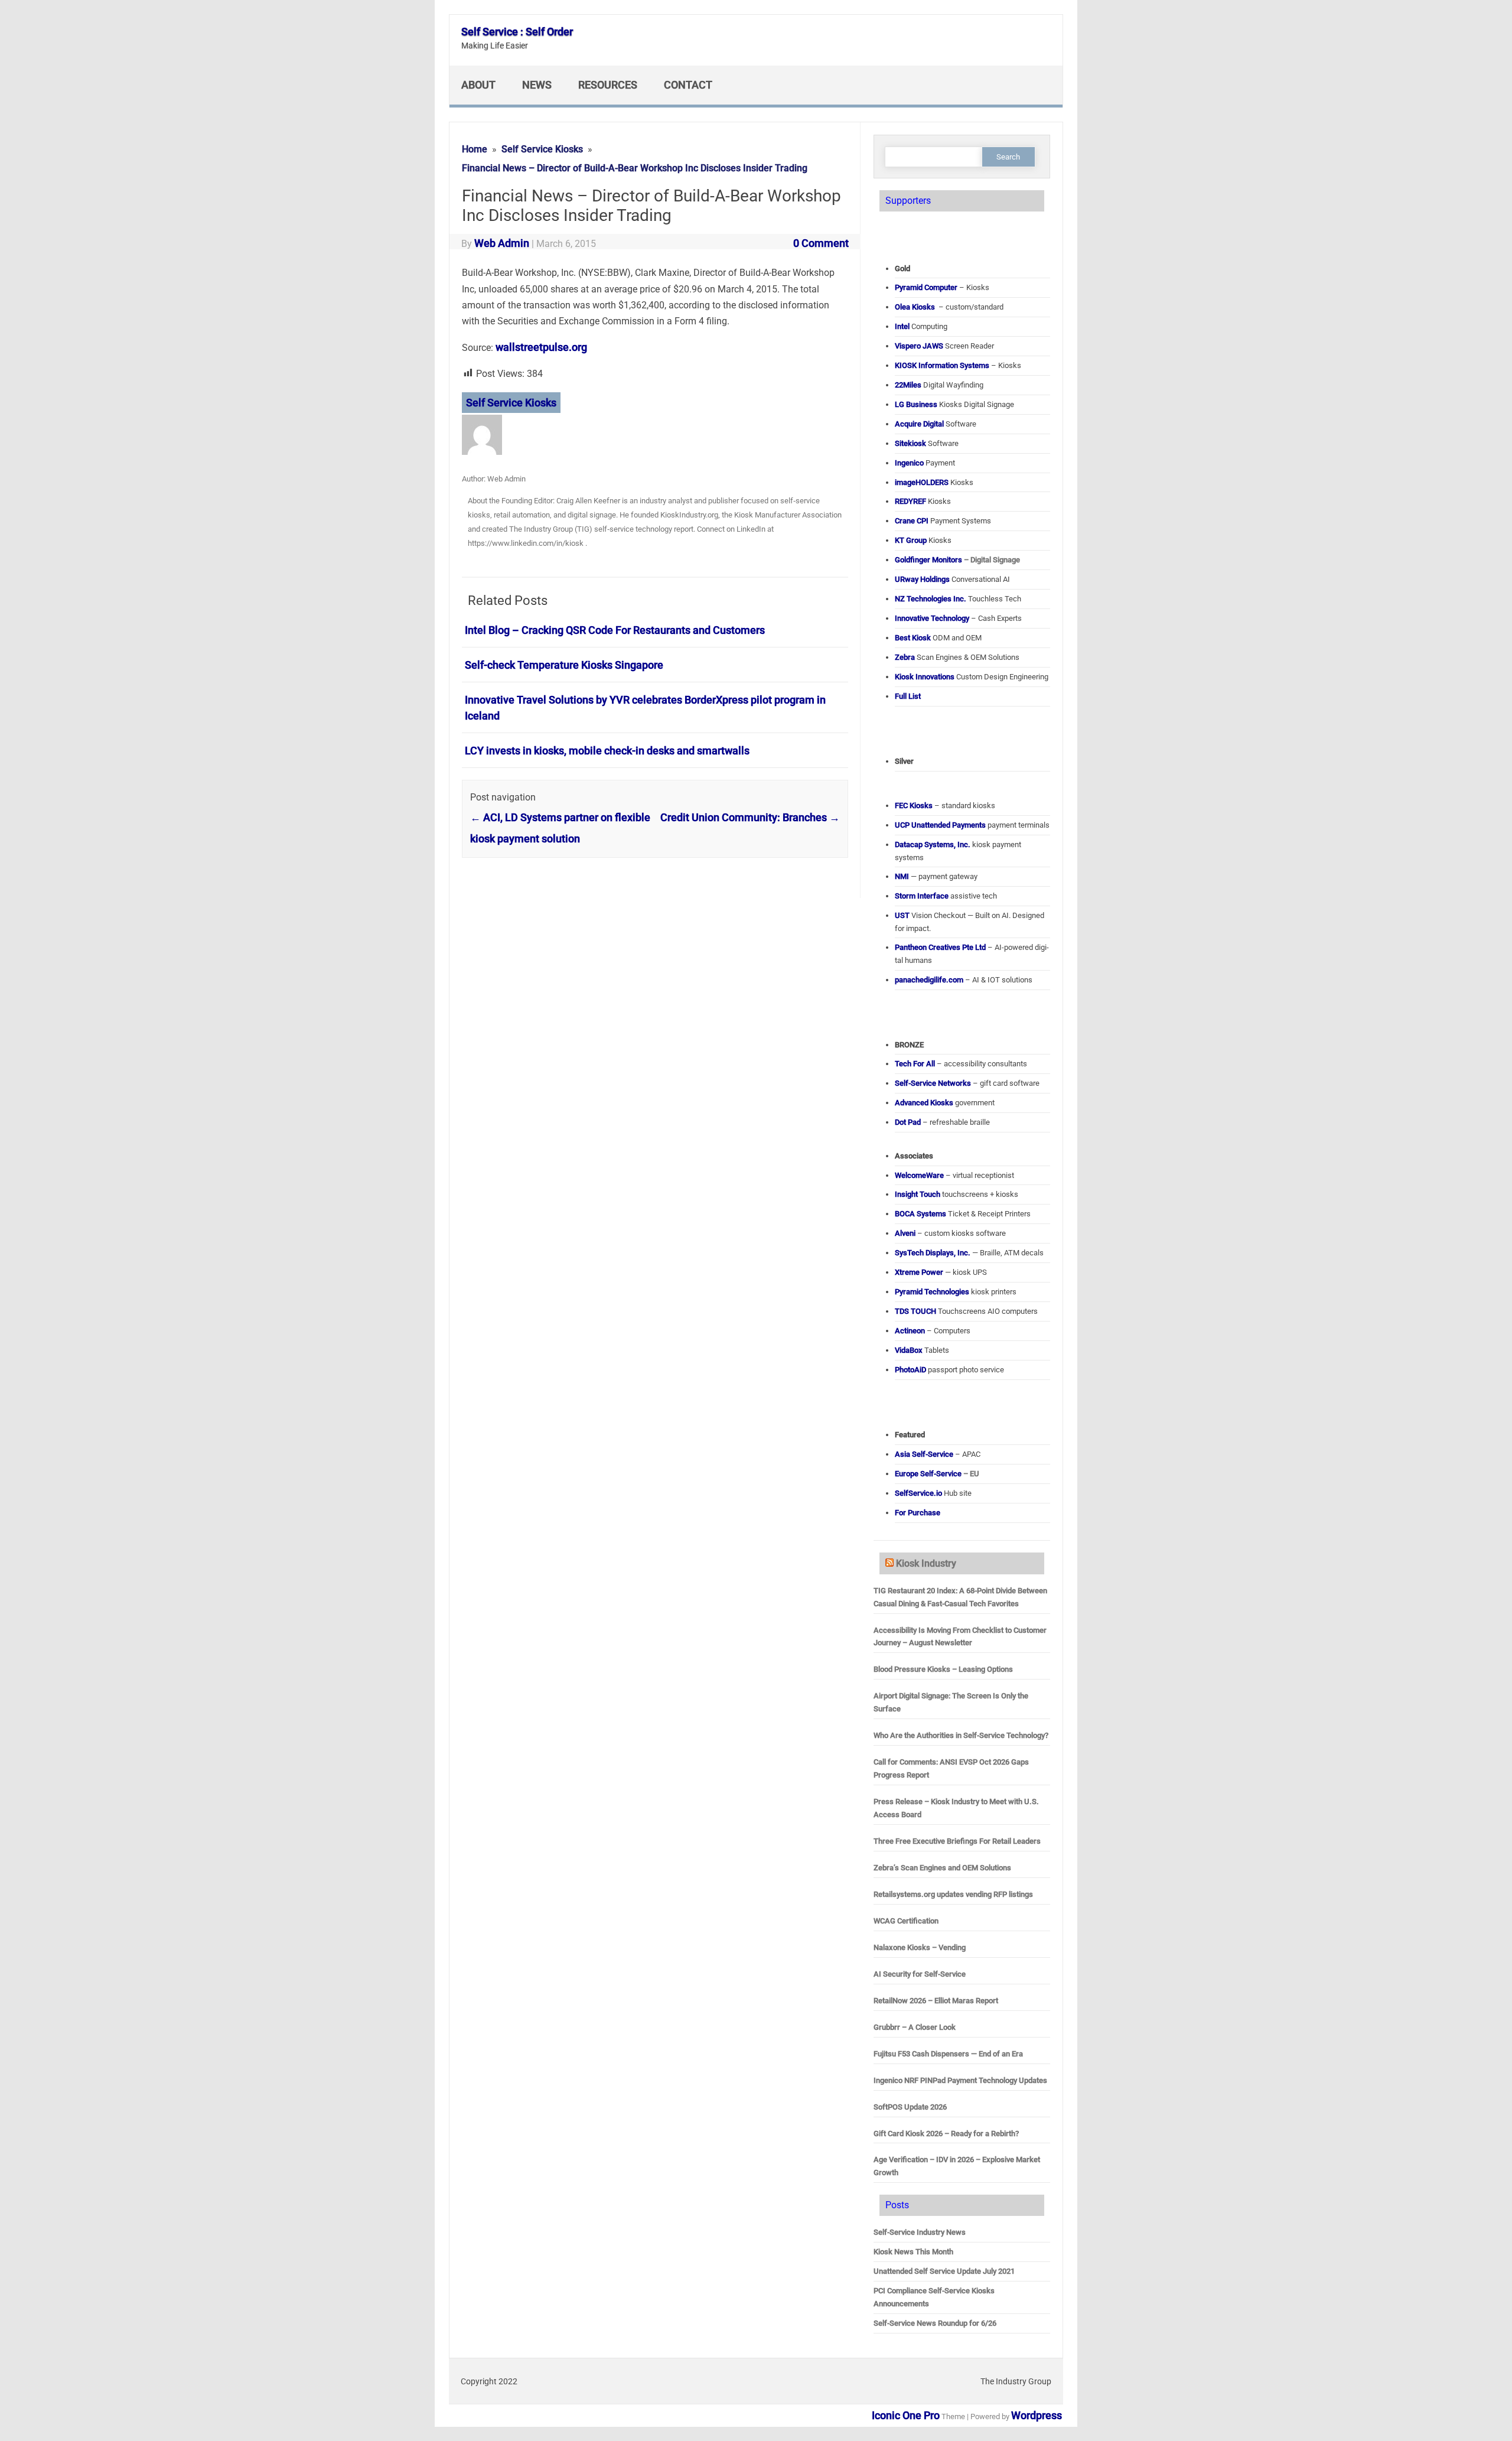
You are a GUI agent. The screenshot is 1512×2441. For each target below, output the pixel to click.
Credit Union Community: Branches (750, 817)
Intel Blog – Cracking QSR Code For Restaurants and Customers (615, 630)
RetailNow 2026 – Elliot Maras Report (936, 2001)
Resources (608, 85)
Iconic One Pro (906, 2415)
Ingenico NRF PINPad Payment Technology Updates (960, 2080)
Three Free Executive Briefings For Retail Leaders (957, 1841)
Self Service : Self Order (517, 32)
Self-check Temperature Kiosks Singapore (564, 665)
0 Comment (821, 243)
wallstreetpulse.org (541, 347)
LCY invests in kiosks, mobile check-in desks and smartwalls (607, 751)
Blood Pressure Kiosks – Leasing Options (943, 1669)
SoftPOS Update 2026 (910, 2107)
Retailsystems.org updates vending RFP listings (953, 1894)
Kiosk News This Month (913, 2252)
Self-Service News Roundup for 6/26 (935, 2323)
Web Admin (502, 243)
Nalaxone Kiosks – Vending (920, 1947)
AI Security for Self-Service (920, 1974)
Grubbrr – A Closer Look (915, 2027)
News (537, 85)
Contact (688, 85)
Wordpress (1037, 2415)
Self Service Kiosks (511, 403)
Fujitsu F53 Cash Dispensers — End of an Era (948, 2054)
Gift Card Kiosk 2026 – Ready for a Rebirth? (946, 2134)
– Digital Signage (957, 560)
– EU (937, 1474)
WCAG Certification (906, 1921)
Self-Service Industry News (920, 2232)
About (478, 85)
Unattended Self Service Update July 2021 (944, 2271)
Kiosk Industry (926, 1563)
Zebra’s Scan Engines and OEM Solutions (942, 1868)
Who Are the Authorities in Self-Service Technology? (961, 1735)
